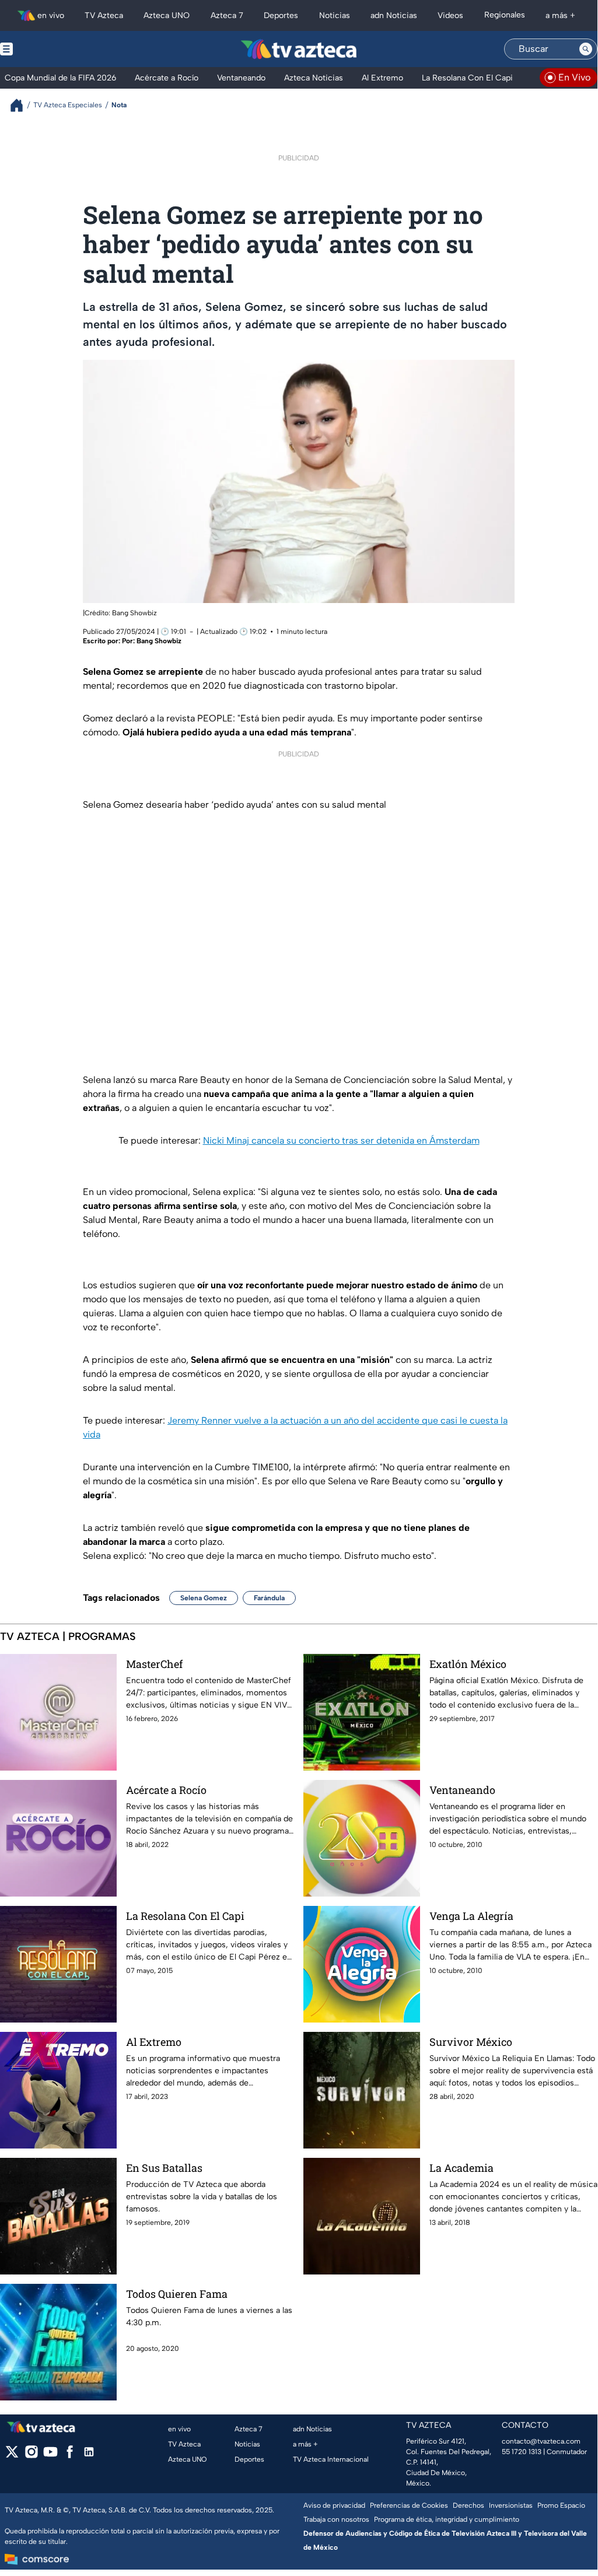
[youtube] (50, 2456)
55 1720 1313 (522, 2452)
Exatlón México (468, 1664)
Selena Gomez (204, 1598)
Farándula (269, 1598)
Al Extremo (154, 2042)
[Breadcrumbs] (21, 105)
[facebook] (70, 2456)
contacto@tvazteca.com (541, 2441)
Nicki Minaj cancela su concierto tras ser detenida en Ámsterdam (341, 1140)
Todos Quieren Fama (177, 2294)
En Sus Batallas (164, 2168)
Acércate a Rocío (166, 1790)
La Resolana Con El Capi (185, 1916)
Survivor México (471, 2042)
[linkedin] (89, 2456)
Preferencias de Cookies (409, 2505)
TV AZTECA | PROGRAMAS (68, 1636)
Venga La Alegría (471, 1916)
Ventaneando (462, 1790)
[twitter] (12, 2456)
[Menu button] (47, 49)
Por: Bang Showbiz (152, 641)
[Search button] (586, 49)
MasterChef (154, 1664)
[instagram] (31, 2456)
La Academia (461, 2168)
